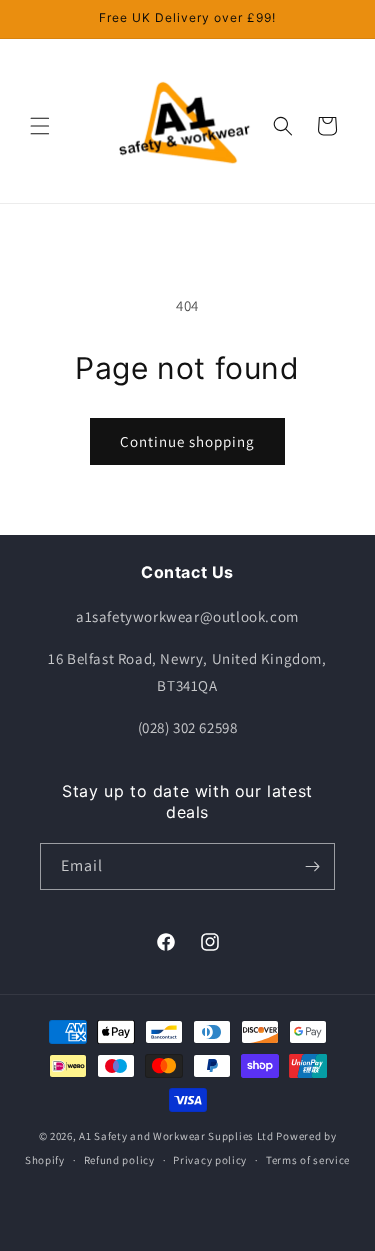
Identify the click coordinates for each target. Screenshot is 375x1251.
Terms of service (308, 1160)
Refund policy (119, 1160)
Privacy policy (210, 1160)
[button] (40, 126)
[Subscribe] (312, 866)
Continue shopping (187, 441)
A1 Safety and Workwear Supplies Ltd (176, 1136)
